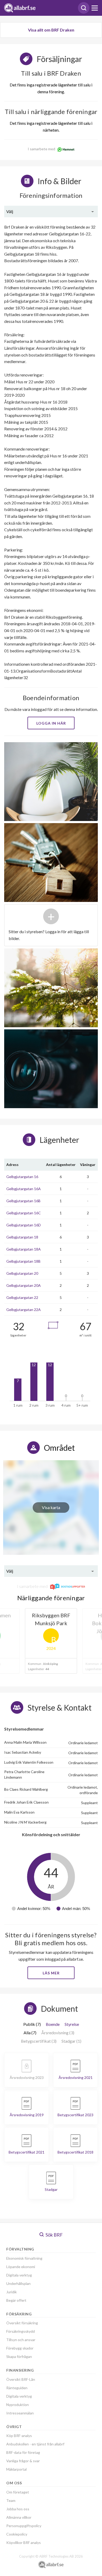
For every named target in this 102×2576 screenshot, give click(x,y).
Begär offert (16, 2300)
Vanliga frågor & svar (23, 2461)
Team (11, 2500)
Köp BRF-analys (19, 2436)
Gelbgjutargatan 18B (23, 1261)
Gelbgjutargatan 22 (22, 1297)
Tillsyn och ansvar (21, 2340)
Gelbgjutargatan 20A (24, 1285)
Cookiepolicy (17, 2534)
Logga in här (51, 723)
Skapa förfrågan (19, 2356)
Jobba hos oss (18, 2509)
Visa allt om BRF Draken (51, 30)
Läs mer (51, 1973)
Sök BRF (54, 2235)
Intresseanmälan (20, 2413)
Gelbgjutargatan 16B (23, 1201)
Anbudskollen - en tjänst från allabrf (35, 2444)
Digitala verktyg (19, 2275)
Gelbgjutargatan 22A (24, 1310)
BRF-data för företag (23, 2452)
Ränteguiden (17, 2388)
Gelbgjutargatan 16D (24, 1225)
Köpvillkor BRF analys (24, 2543)
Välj (10, 211)
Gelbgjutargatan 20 (22, 1273)
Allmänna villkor (19, 2517)
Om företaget (18, 2492)
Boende (53, 2024)
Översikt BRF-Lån (21, 2379)
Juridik (12, 2292)
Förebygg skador (20, 2348)
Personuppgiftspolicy (24, 2526)
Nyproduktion (18, 2405)
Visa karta (51, 1507)
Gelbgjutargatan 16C (24, 1213)
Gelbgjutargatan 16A (24, 1189)
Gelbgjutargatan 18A (24, 1249)
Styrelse (72, 2024)
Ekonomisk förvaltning (24, 2258)
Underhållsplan (18, 2283)
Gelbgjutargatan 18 (22, 1237)
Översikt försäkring (22, 2323)
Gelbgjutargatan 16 (22, 1177)
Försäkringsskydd (21, 2331)
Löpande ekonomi (21, 2267)
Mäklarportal (16, 2469)
